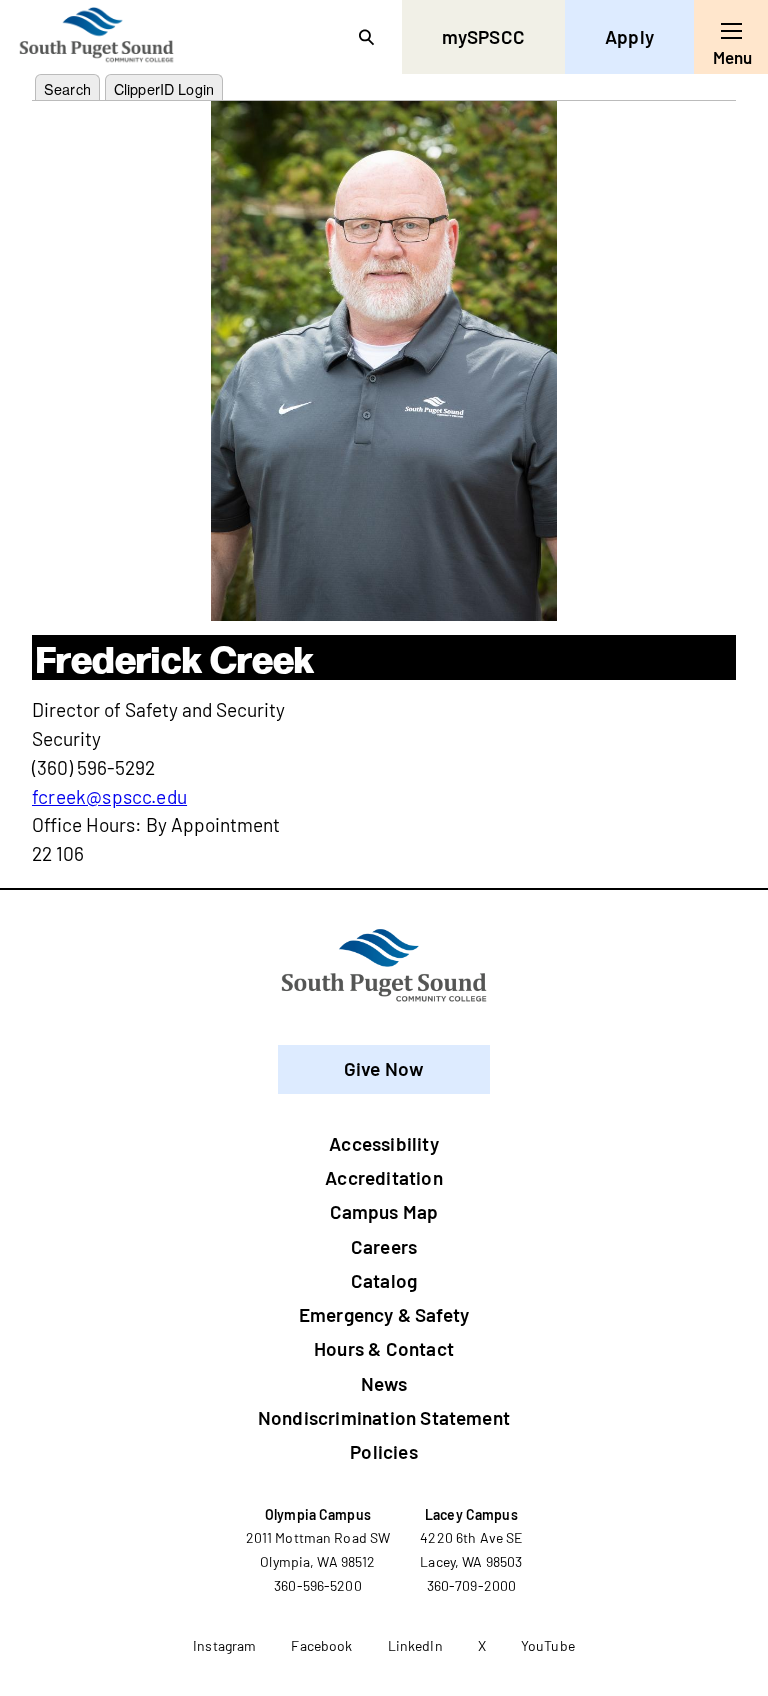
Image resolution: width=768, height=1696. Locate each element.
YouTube (548, 1645)
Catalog (384, 1280)
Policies (384, 1451)
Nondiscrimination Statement (384, 1417)
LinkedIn (415, 1645)
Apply (629, 36)
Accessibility (383, 1143)
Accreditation (383, 1177)
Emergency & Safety (384, 1314)
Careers (384, 1246)
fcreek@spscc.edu (109, 796)
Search (67, 88)
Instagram (224, 1645)
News (384, 1383)
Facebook (321, 1645)
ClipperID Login (164, 88)
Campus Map (384, 1211)
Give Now (384, 1068)
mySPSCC (483, 36)
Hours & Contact (384, 1348)
